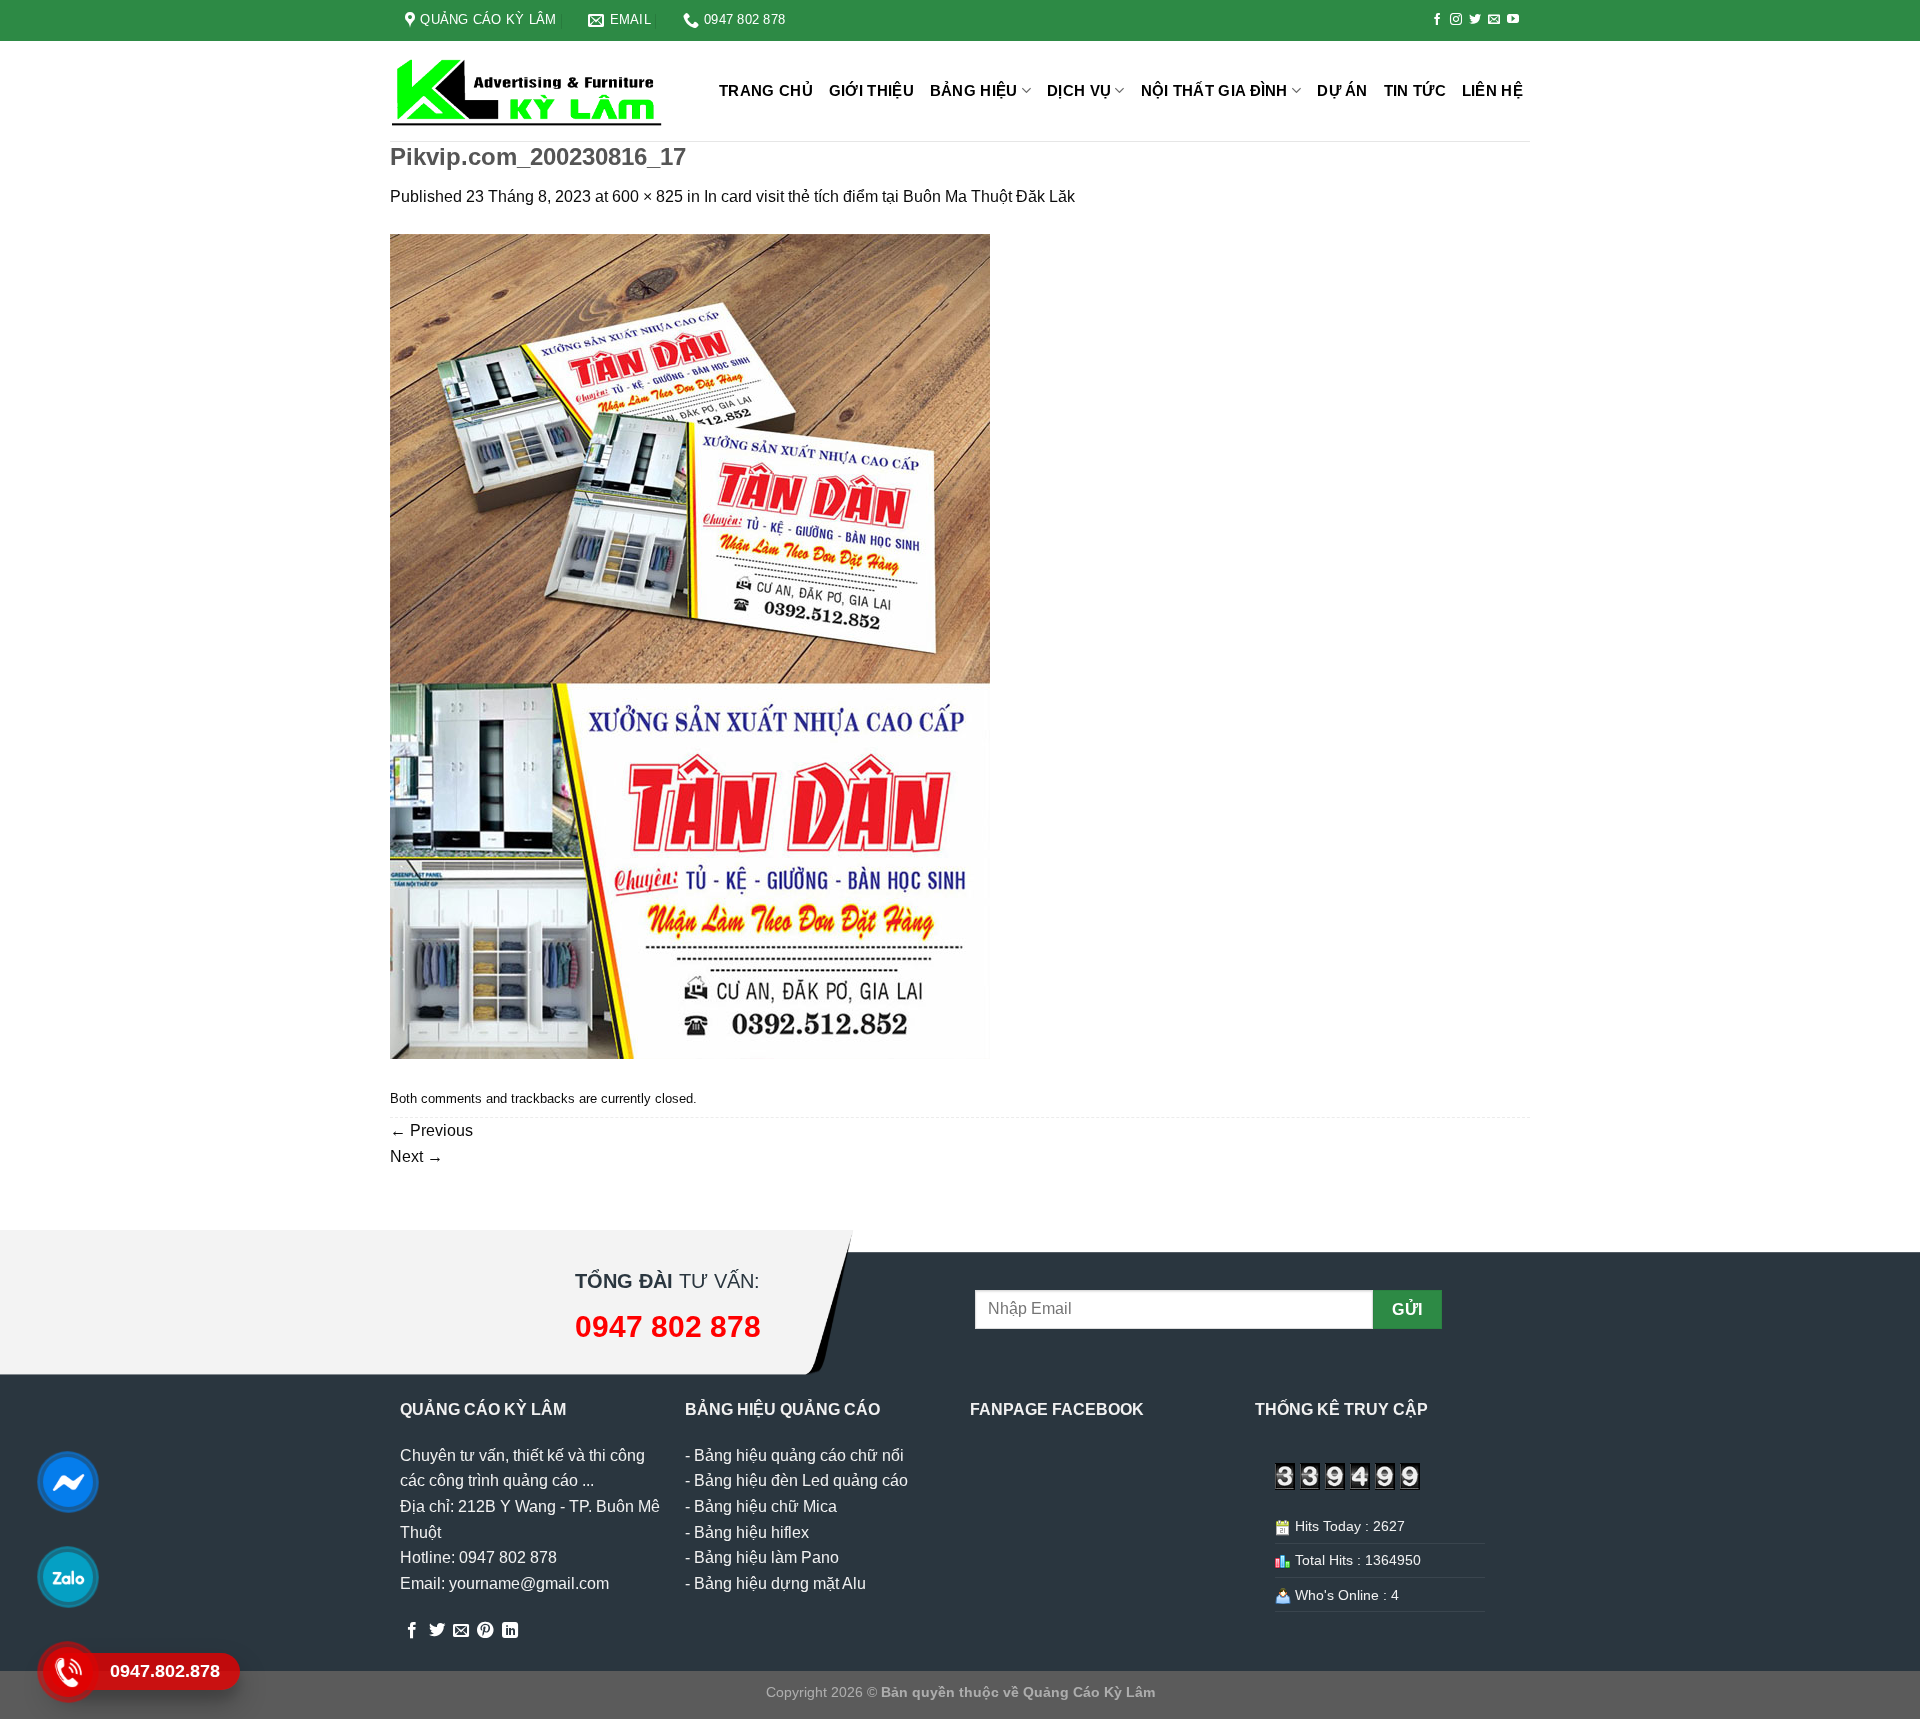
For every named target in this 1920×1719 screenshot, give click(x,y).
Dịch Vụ (1079, 90)
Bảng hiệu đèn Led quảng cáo (801, 1480)
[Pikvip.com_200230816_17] (690, 645)
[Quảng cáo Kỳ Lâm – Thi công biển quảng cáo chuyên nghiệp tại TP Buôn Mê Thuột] (530, 91)
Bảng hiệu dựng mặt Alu (780, 1583)
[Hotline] (67, 1672)
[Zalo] (67, 1577)
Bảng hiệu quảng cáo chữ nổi (799, 1455)
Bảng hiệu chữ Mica (765, 1506)
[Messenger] (67, 1482)
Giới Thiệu (871, 90)
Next (416, 1156)
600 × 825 (647, 196)
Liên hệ (1492, 90)
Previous (431, 1130)
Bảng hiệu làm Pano (766, 1557)
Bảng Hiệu (974, 90)
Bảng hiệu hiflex (751, 1532)
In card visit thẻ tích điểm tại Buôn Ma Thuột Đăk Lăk (889, 196)
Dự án (1342, 90)
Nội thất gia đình (1214, 90)
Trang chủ (766, 90)
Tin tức (1415, 90)
